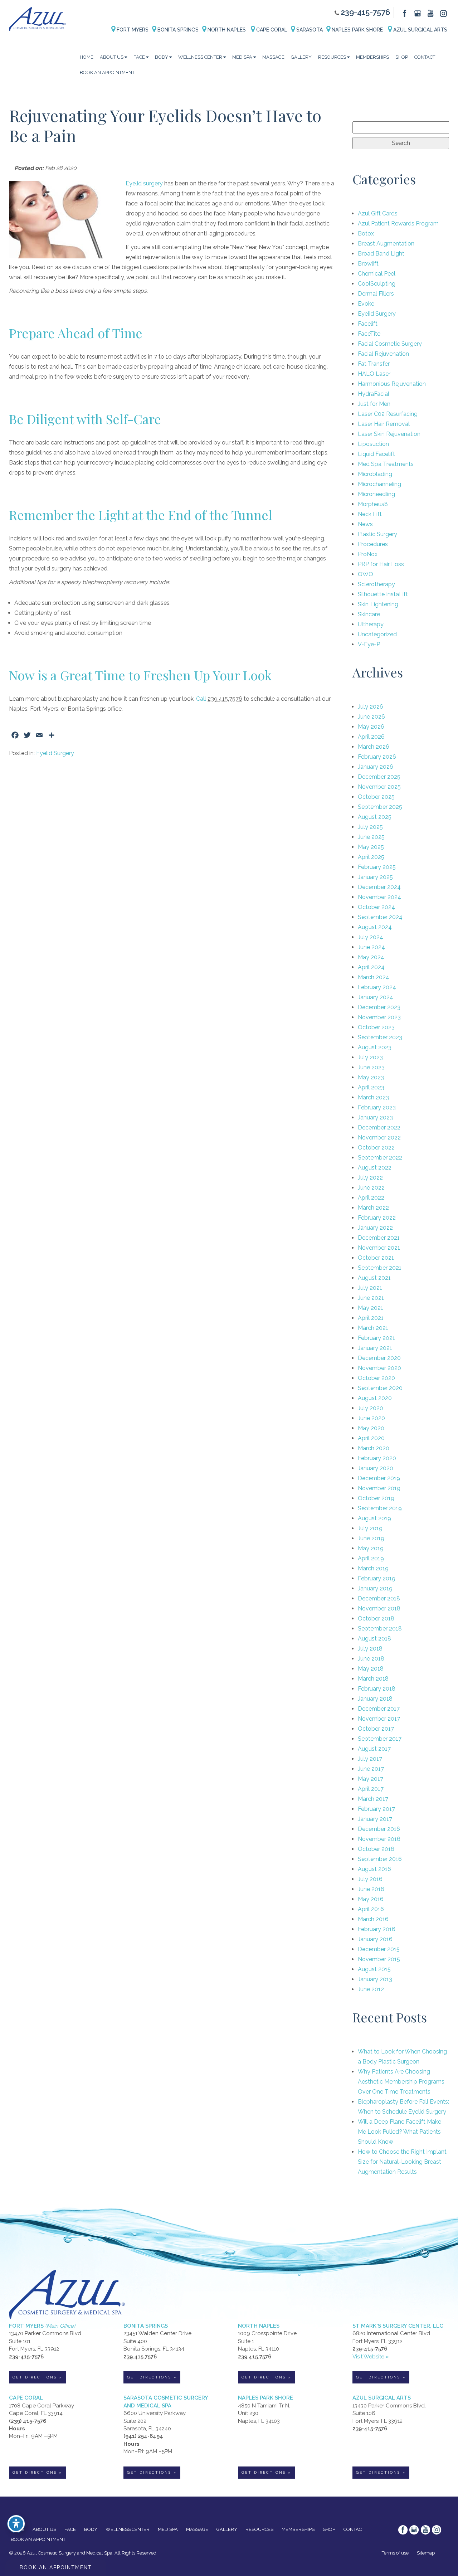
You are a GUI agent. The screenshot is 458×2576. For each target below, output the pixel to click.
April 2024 (371, 967)
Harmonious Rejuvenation (392, 384)
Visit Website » (371, 2357)
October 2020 (376, 1378)
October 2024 (376, 907)
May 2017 (371, 1779)
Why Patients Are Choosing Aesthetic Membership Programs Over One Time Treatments (401, 2082)
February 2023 (377, 1107)
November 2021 (379, 1248)
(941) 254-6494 (143, 2436)
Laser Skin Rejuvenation (389, 434)
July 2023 (370, 1057)
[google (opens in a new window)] (418, 13)
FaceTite (369, 334)
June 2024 (371, 947)
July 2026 (371, 707)
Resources (332, 57)
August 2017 (374, 1749)
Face (139, 57)
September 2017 (380, 1739)
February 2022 (377, 1218)
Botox (366, 234)
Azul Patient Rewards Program (398, 223)
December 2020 (379, 1358)
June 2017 (371, 1769)
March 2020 (374, 1448)
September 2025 (380, 807)
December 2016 (379, 1829)
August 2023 (375, 1047)
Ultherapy (371, 624)
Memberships (372, 57)
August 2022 (375, 1168)
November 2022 (379, 1138)
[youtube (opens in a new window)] (431, 13)
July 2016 (370, 1879)
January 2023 (375, 1117)
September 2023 (380, 1037)
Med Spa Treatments (386, 464)
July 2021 (370, 1288)
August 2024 (375, 927)
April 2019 (371, 1558)
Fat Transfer (374, 364)
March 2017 (373, 1799)
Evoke (366, 304)
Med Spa (242, 57)
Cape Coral (271, 30)
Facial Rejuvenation (383, 354)
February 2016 (377, 1929)
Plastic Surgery (377, 534)
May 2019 (371, 1548)
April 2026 (371, 737)
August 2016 (374, 1869)
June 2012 (371, 1989)
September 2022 (380, 1158)
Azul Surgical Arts (420, 30)
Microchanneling (379, 484)
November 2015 (379, 1959)
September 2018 (380, 1629)
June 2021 (371, 1298)
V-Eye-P (369, 644)
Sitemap (426, 2553)
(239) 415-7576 (28, 2421)
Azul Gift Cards (378, 213)
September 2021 (380, 1268)
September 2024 (380, 917)
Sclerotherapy (376, 584)
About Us (112, 57)
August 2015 (374, 1969)
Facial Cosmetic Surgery (390, 344)
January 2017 (375, 1819)
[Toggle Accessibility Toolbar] (16, 2524)
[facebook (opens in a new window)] (405, 13)
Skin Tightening (378, 604)
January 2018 (375, 1699)
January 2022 (375, 1228)
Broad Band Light (381, 254)
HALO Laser (374, 374)
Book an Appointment (107, 72)
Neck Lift (370, 514)
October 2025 (376, 797)
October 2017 (376, 1729)
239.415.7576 (140, 2357)
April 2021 (371, 1318)
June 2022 (371, 1188)
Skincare (369, 614)
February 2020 (377, 1458)
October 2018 (376, 1618)
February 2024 (377, 987)
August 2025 (375, 817)
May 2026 (371, 727)
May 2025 (371, 847)
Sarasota (309, 30)
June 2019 (371, 1538)
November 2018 (379, 1608)
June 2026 (371, 717)
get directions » (37, 2377)
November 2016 (379, 1839)
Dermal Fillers (376, 294)
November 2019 (379, 1488)
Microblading (375, 474)
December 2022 (379, 1127)
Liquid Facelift (376, 454)
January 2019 (375, 1588)
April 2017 (371, 1789)
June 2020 (371, 1418)
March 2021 (373, 1328)
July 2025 (370, 827)
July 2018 (370, 1649)
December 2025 (379, 777)
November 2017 (379, 1719)
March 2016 (373, 1919)
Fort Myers (132, 30)
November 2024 (379, 897)
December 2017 (379, 1709)
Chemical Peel (377, 274)
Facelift (368, 324)
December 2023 (379, 1007)
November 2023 (379, 1017)
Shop (402, 57)
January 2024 (376, 997)
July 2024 (371, 937)
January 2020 (376, 1468)
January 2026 (376, 767)
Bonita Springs (177, 30)
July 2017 (370, 1759)
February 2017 (376, 1809)
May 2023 (371, 1077)
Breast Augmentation (386, 244)
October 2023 (376, 1027)
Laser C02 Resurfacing (388, 414)
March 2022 (373, 1208)
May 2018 (371, 1669)
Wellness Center (200, 57)
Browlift (368, 264)
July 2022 (370, 1178)
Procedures (373, 544)
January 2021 (375, 1348)
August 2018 (374, 1639)
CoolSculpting (377, 284)
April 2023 (371, 1087)
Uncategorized (377, 634)
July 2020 (371, 1408)
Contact (425, 57)
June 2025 (371, 837)
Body (162, 57)
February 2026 (377, 757)
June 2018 (371, 1659)
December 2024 (379, 887)
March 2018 (373, 1679)
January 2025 (375, 877)
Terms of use (395, 2553)
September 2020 (380, 1388)
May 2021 (371, 1308)
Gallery (301, 57)
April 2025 (371, 857)
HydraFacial (374, 394)
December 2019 (379, 1478)
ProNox (368, 554)
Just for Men (374, 404)
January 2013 (375, 1979)
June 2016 (371, 1889)
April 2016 (371, 1909)
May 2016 (371, 1899)
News (365, 524)
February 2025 (377, 867)
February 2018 (377, 1689)
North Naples (227, 30)
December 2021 (379, 1238)
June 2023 (371, 1067)
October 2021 (376, 1258)
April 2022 (371, 1198)
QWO (366, 574)
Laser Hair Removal (384, 424)
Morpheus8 (373, 504)
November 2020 (379, 1368)
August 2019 (374, 1518)
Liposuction (373, 444)
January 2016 (375, 1939)
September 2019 (380, 1508)
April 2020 (371, 1438)
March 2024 (374, 977)
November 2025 (379, 787)
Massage (273, 57)
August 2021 (374, 1278)
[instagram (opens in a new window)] (443, 13)
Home (87, 57)
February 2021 (376, 1338)
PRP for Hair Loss (381, 564)
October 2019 (376, 1498)
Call (201, 699)
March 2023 (373, 1097)
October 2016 (376, 1849)
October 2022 (376, 1148)
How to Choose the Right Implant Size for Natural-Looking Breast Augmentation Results (402, 2162)
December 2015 (379, 1949)
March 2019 (373, 1568)
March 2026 (374, 747)
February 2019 (377, 1578)
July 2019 (370, 1528)
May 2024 (371, 957)
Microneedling (376, 494)
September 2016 (380, 1859)
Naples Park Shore (357, 30)
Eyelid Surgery (55, 753)
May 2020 (371, 1428)
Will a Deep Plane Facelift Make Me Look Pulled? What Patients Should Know (399, 2132)
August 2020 (375, 1398)
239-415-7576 (365, 12)
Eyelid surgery (144, 183)
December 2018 (379, 1598)
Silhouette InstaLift (383, 594)
